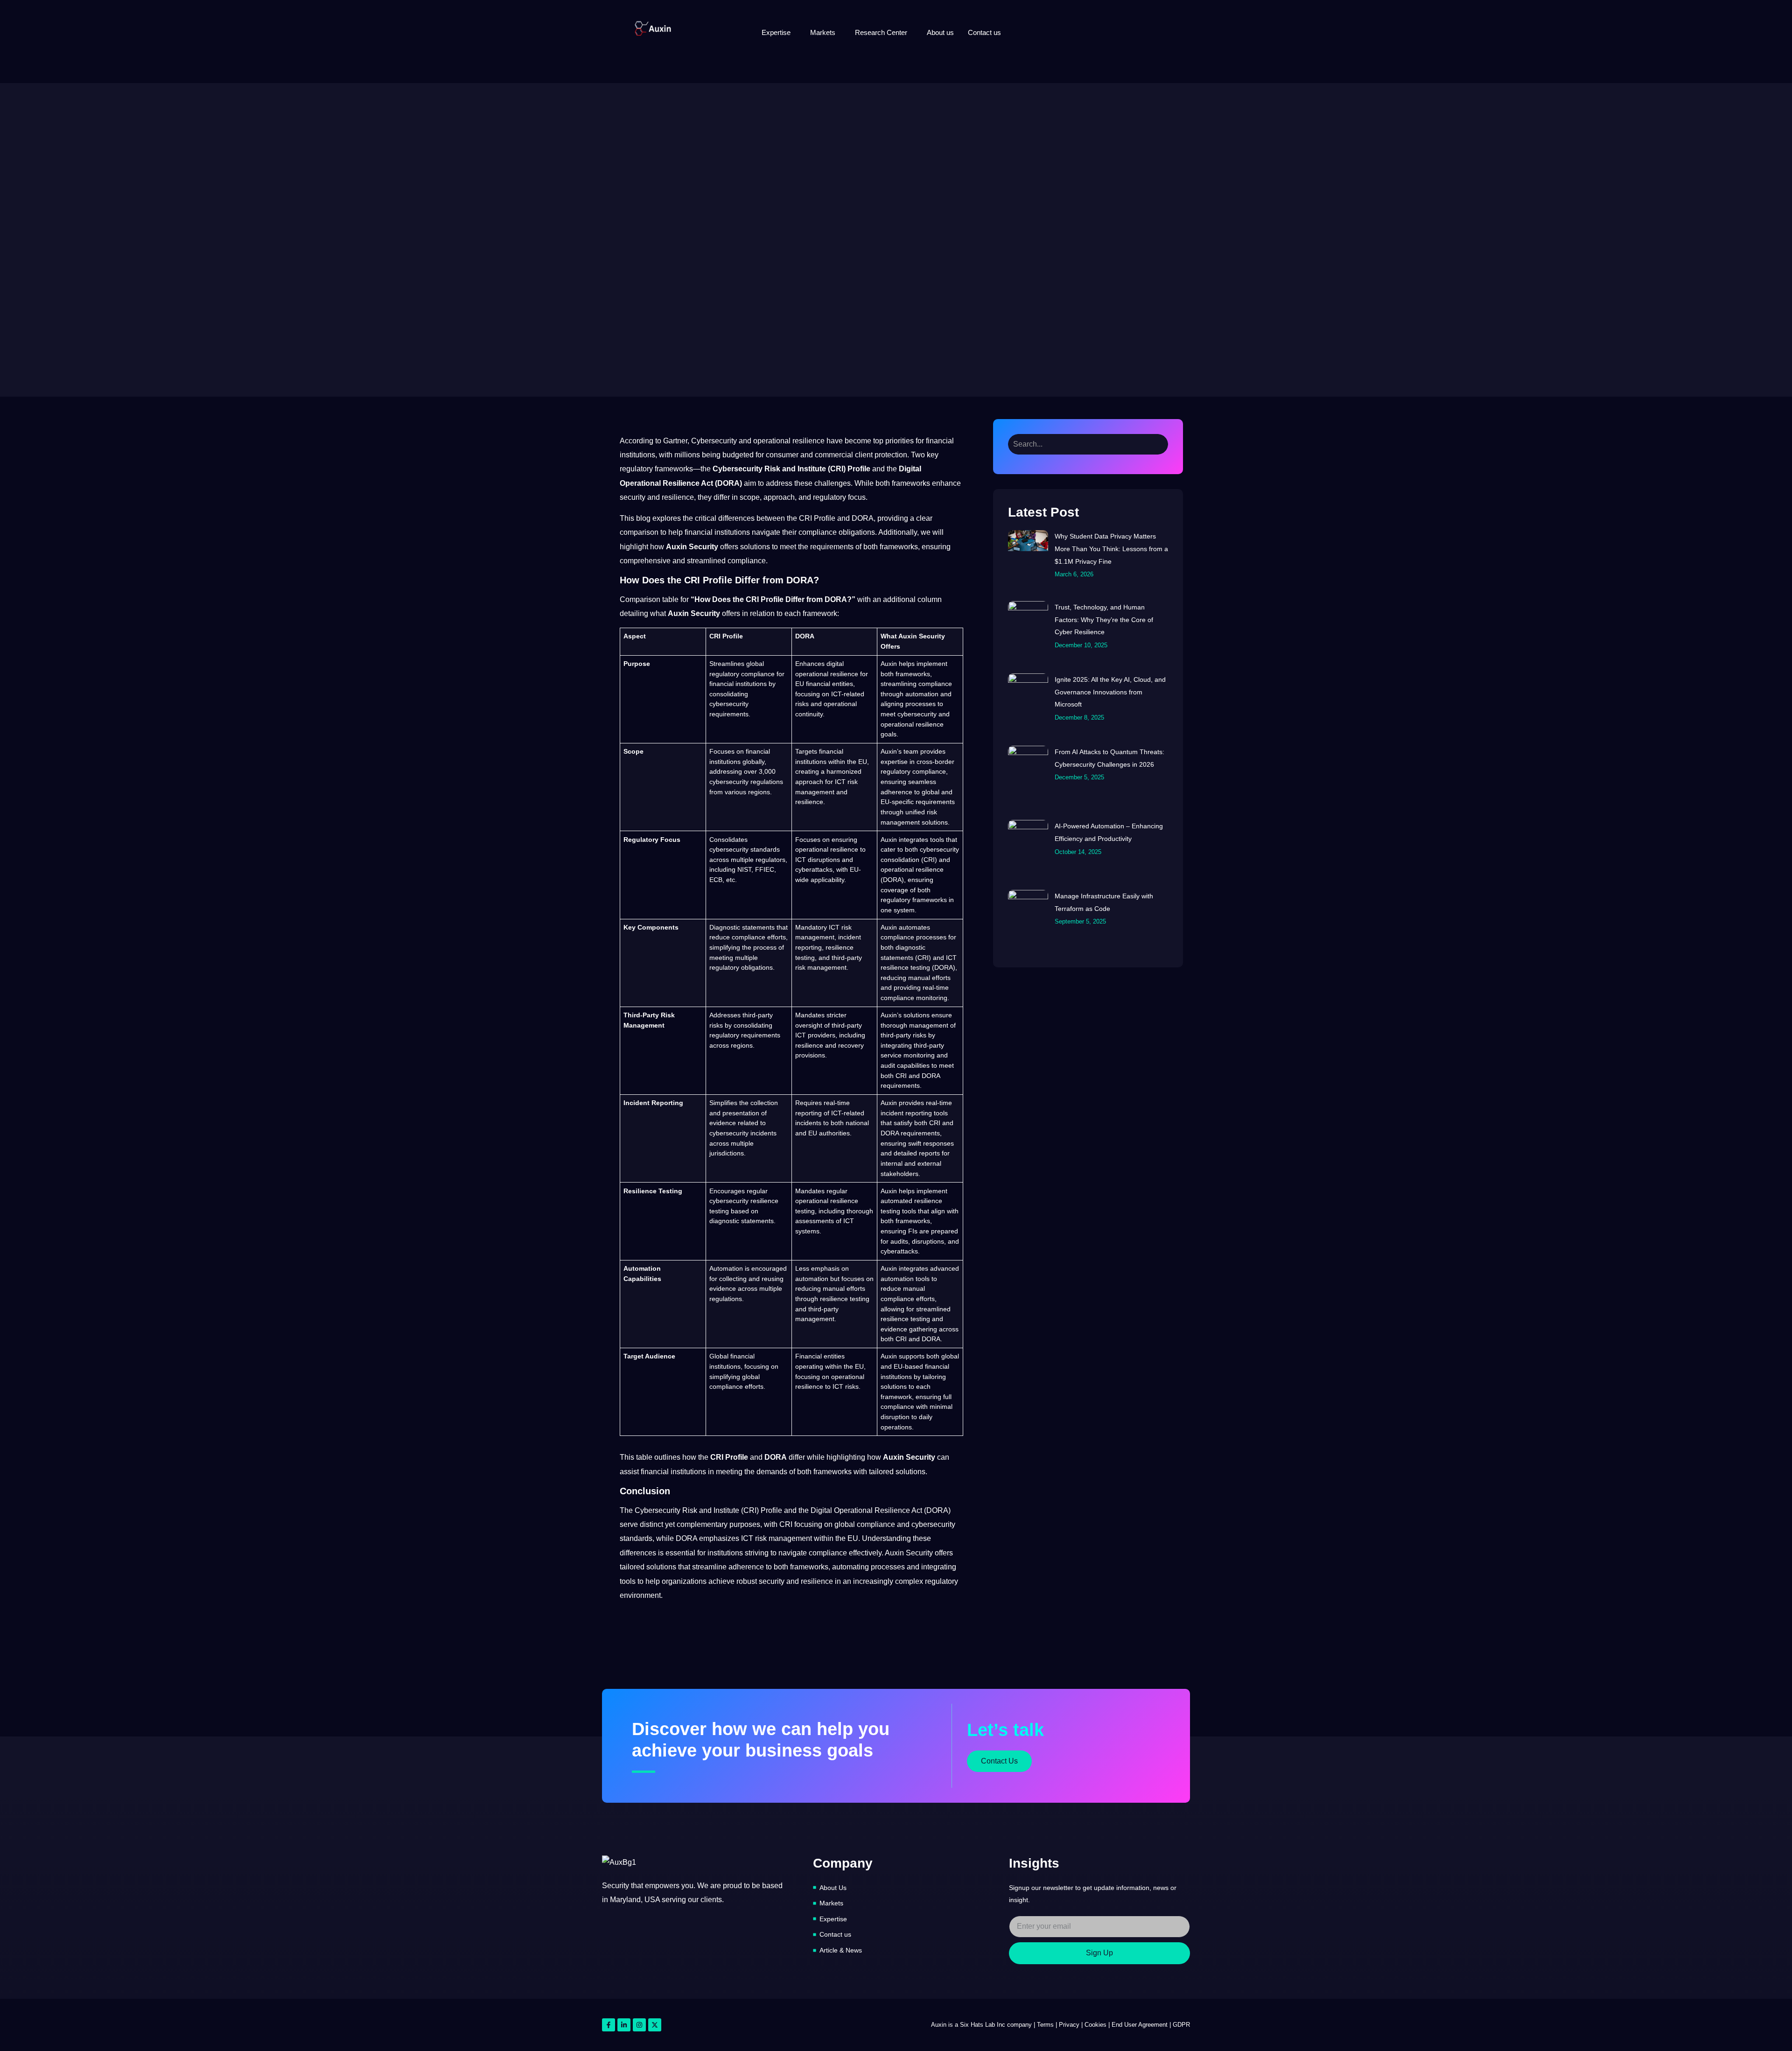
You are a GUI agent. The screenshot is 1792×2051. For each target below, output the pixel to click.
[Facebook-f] (609, 2025)
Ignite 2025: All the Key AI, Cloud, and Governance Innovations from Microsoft (1110, 692)
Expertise (776, 32)
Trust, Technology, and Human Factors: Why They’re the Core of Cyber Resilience (1104, 619)
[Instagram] (639, 2025)
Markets (823, 32)
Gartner (675, 441)
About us (940, 32)
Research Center (881, 32)
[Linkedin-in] (624, 2025)
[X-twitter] (655, 2025)
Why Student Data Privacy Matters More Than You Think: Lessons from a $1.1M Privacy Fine (1111, 549)
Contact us (984, 32)
